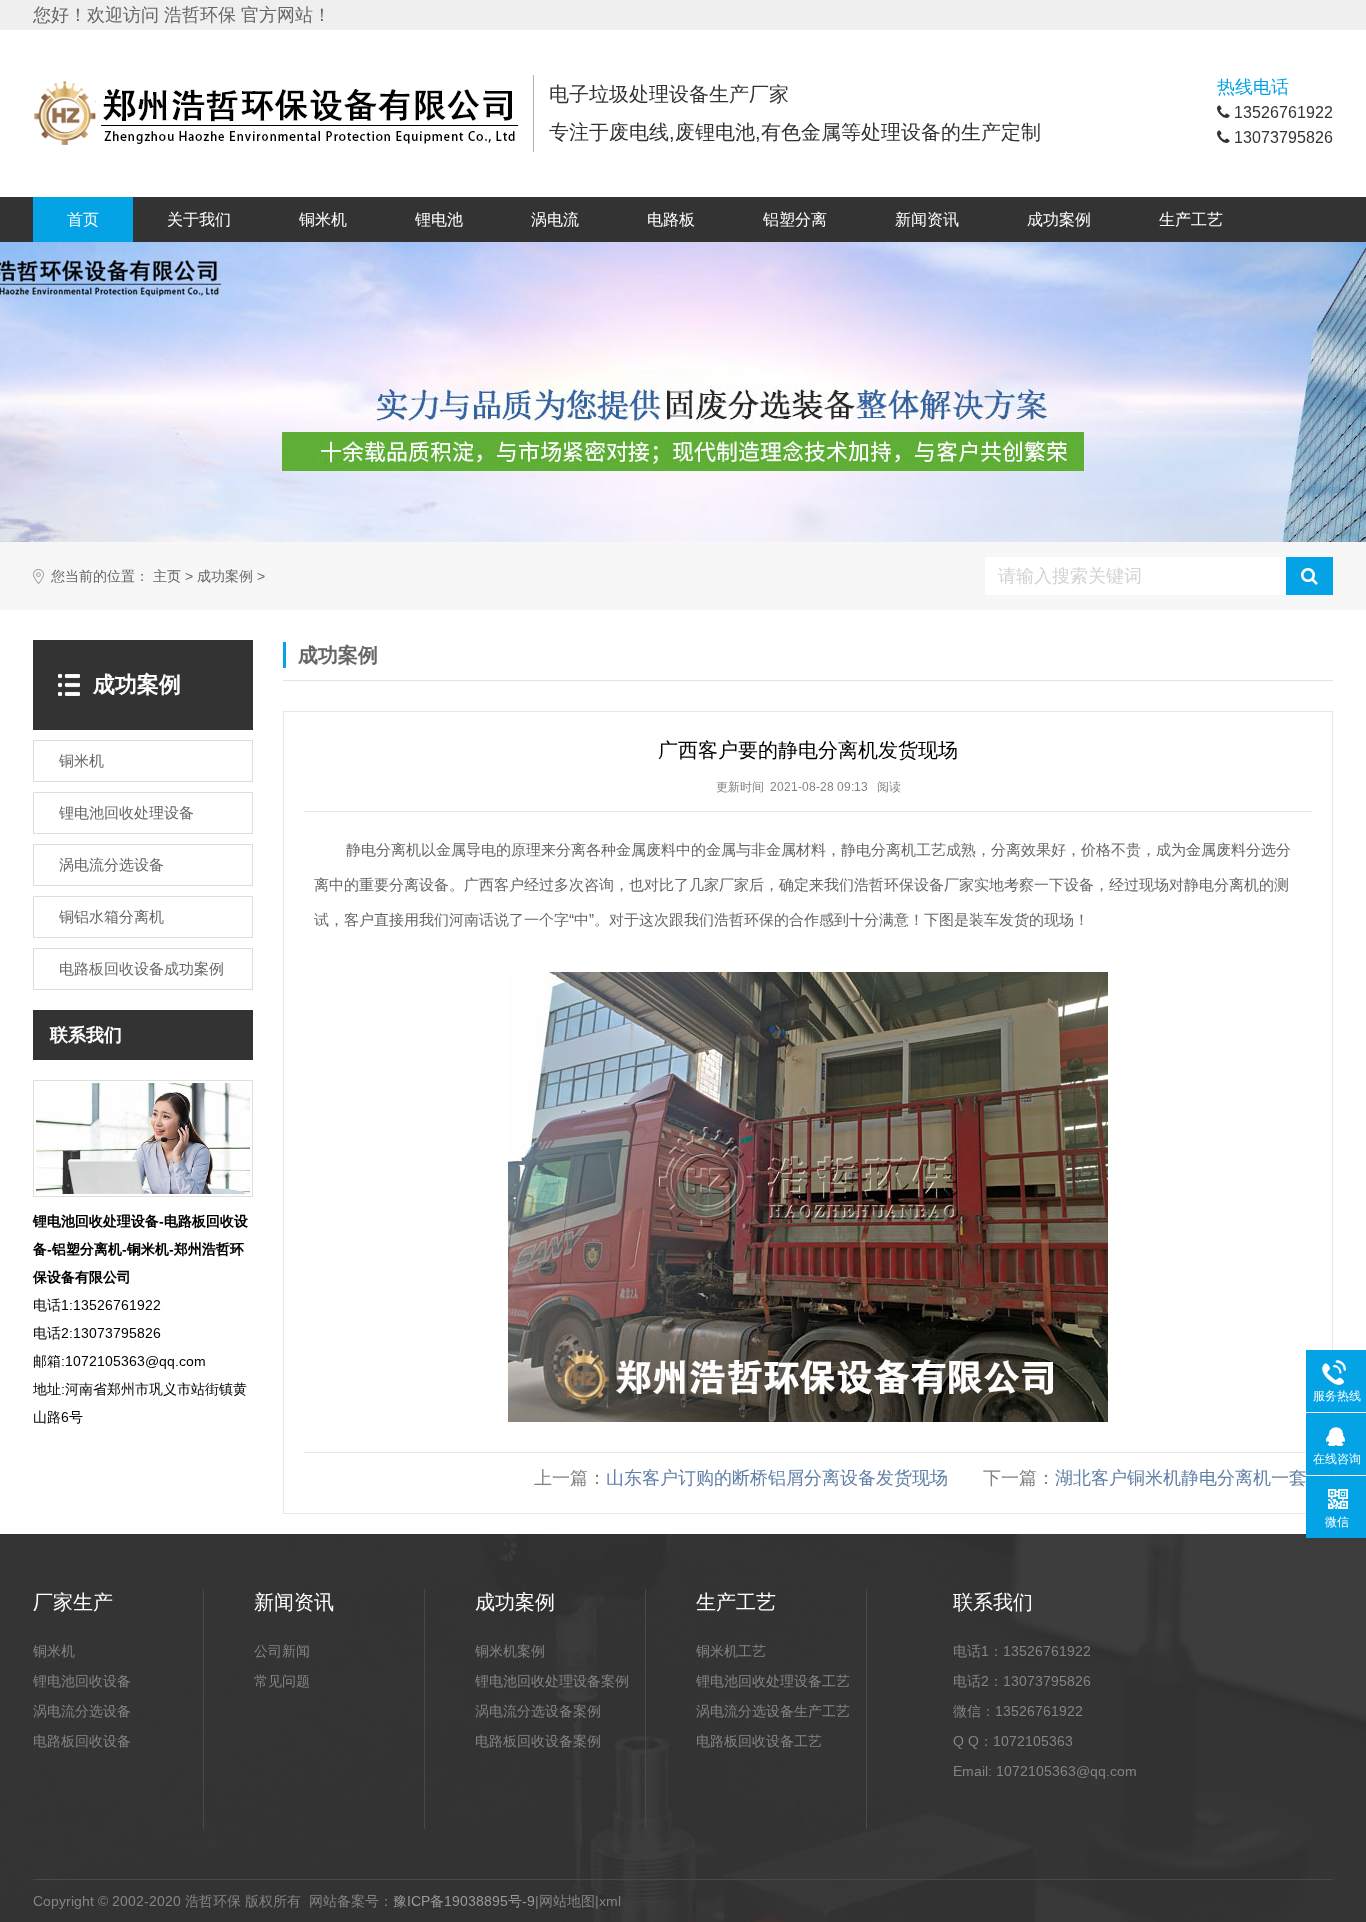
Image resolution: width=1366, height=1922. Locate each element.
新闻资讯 (927, 219)
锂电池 (439, 219)
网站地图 (567, 1901)
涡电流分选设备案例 (538, 1711)
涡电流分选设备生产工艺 (773, 1711)
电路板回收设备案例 (538, 1741)
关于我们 (199, 219)
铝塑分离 (795, 219)
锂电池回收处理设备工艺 (773, 1681)
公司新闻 (282, 1651)
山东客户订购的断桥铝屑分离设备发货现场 (777, 1478)
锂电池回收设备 (82, 1681)
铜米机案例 (510, 1651)
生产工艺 (1191, 219)
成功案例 (1059, 219)
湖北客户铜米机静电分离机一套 (1181, 1478)
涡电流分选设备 (82, 1711)
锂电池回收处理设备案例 (552, 1681)
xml (610, 1901)
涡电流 (555, 219)
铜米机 (323, 219)
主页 (167, 576)
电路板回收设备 (82, 1741)
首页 (83, 219)
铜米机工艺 (731, 1651)
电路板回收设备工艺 (759, 1741)
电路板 (671, 219)
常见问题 (282, 1681)
